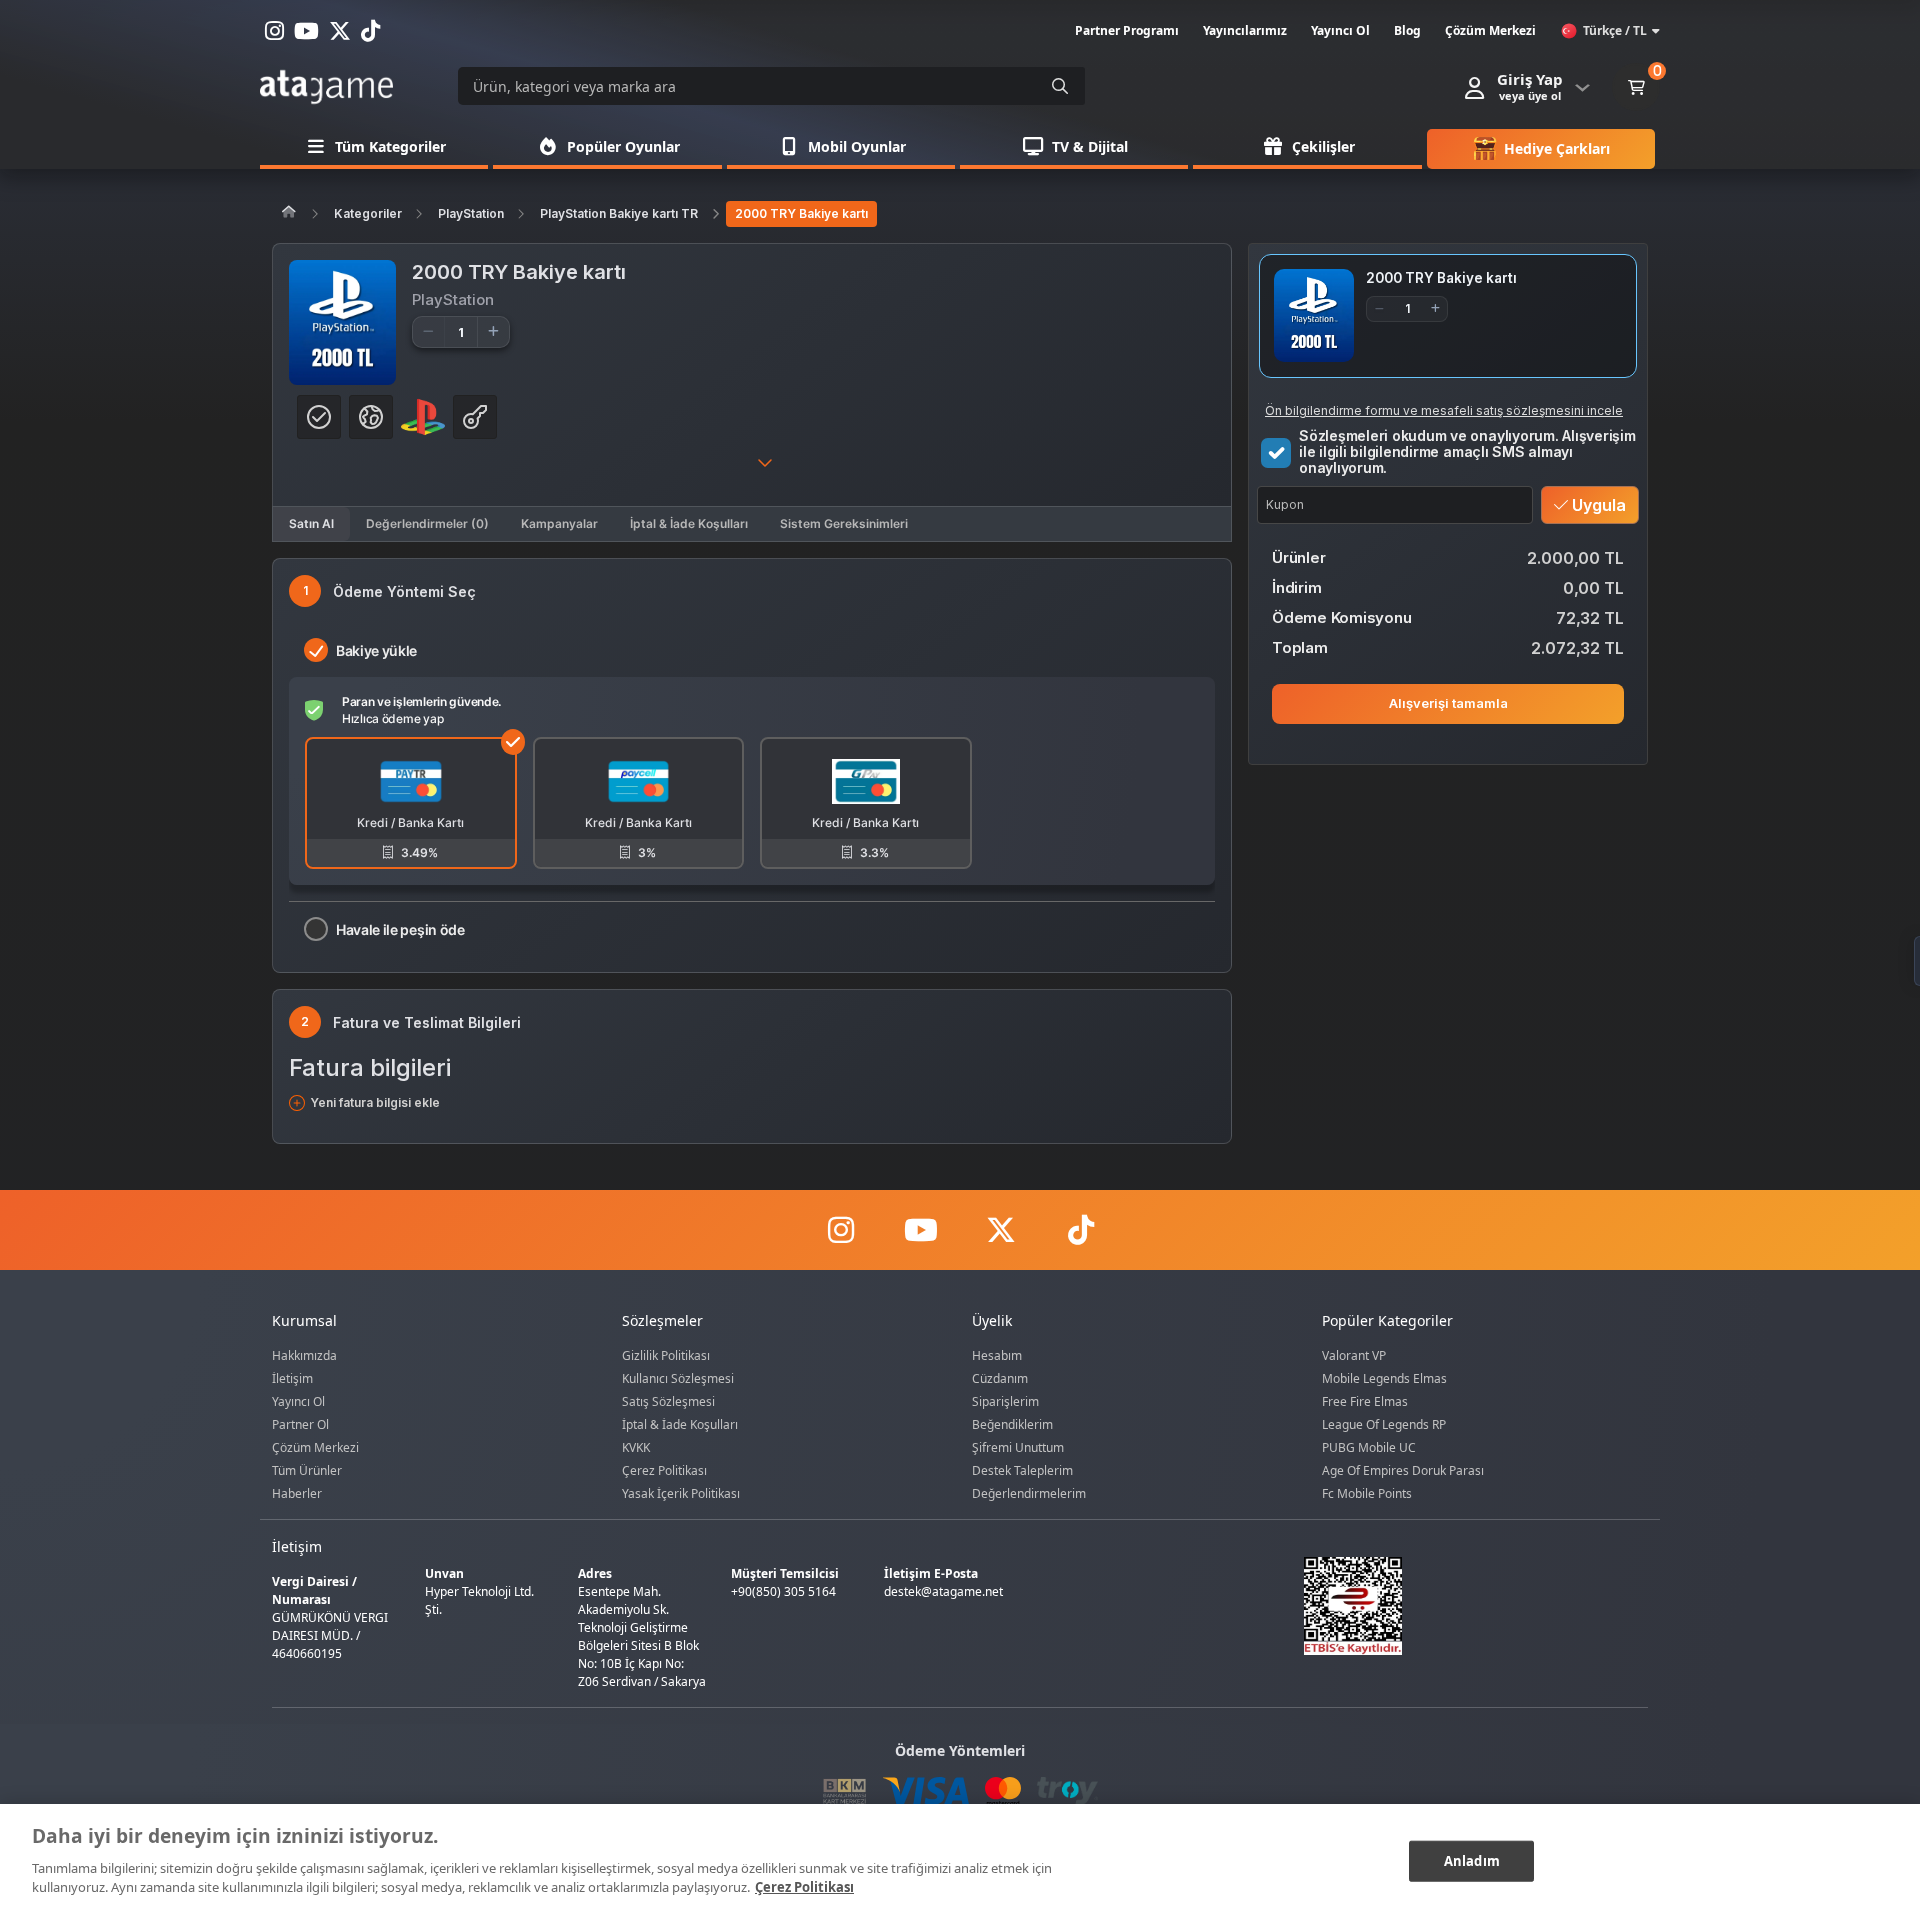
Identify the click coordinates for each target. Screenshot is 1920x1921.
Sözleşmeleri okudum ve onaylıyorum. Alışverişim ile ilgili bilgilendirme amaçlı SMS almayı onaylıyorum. (1467, 451)
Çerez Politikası (664, 1470)
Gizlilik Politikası (666, 1355)
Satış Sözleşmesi (668, 1401)
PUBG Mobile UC (1369, 1447)
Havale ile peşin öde (400, 929)
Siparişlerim (1005, 1401)
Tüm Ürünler (307, 1470)
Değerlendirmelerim (1029, 1493)
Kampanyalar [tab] (559, 523)
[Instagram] (840, 1230)
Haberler (297, 1493)
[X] (1000, 1230)
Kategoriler (368, 213)
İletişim (292, 1378)
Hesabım (997, 1355)
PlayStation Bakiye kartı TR (619, 213)
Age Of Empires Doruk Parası (1403, 1470)
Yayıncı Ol (298, 1401)
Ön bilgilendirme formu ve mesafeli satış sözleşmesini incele (1444, 409)
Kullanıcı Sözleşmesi (678, 1378)
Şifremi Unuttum (1018, 1447)
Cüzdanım (1000, 1378)
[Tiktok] (1080, 1230)
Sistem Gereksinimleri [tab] (844, 523)
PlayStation (471, 213)
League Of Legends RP (1384, 1424)
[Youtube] (920, 1230)
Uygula (1597, 504)
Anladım (1472, 1860)
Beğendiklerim (1012, 1424)
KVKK (636, 1447)
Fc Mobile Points (1367, 1493)
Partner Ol (300, 1424)
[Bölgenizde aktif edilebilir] (319, 417)
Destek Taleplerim (1022, 1470)
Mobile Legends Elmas (1384, 1378)
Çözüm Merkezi (315, 1447)
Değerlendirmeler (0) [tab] (427, 523)
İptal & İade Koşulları (680, 1424)
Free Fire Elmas (1365, 1401)
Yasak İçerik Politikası (681, 1493)
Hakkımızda (304, 1355)
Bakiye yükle (376, 650)
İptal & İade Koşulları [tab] (689, 523)
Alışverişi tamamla (1448, 703)
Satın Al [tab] (311, 523)
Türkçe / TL (1615, 30)
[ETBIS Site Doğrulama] (1464, 1606)
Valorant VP (1354, 1355)
